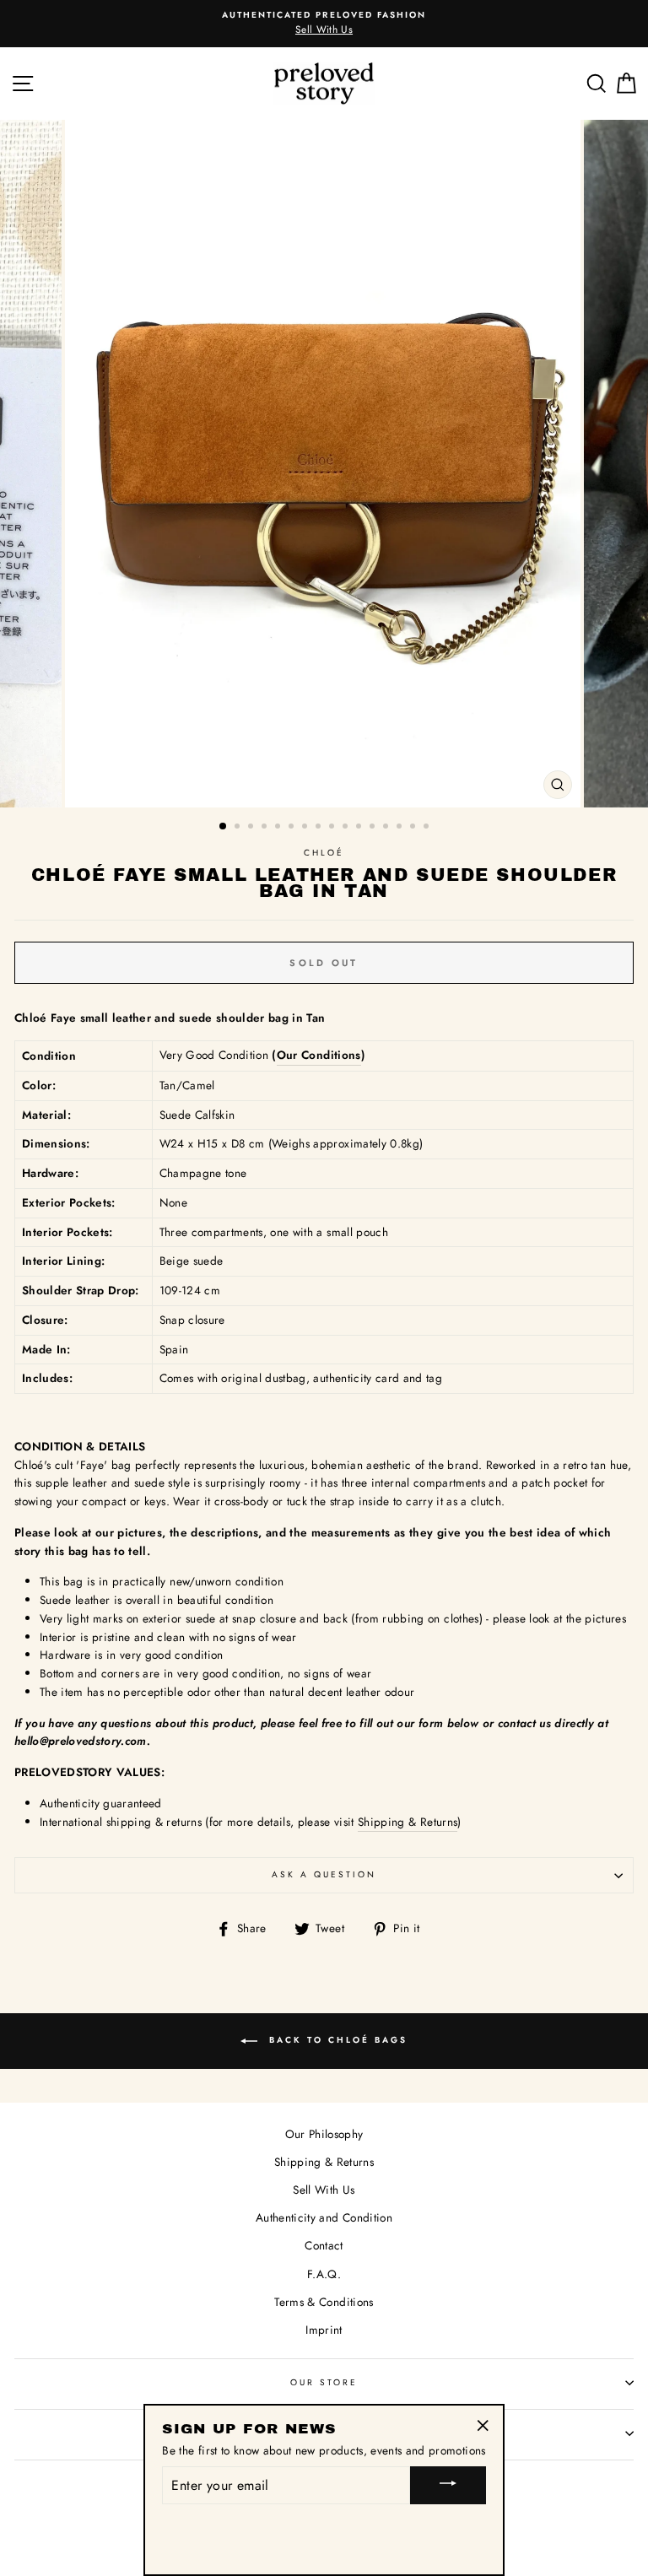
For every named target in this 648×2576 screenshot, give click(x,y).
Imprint (324, 2330)
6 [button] (293, 828)
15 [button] (414, 828)
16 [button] (428, 828)
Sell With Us (324, 2190)
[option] (324, 464)
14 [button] (401, 828)
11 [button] (360, 828)
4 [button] (266, 828)
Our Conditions (319, 1055)
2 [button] (239, 828)
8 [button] (320, 828)
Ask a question (324, 1874)
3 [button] (252, 828)
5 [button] (279, 828)
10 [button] (347, 828)
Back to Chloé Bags (336, 2041)
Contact (324, 2245)
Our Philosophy (324, 2134)
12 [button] (374, 828)
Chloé (324, 853)
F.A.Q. (324, 2274)
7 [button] (306, 828)
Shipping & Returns (408, 1822)
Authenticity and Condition (324, 2217)
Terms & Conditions (324, 2302)
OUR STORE (324, 2382)
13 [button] (387, 828)
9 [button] (333, 828)
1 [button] (224, 827)
